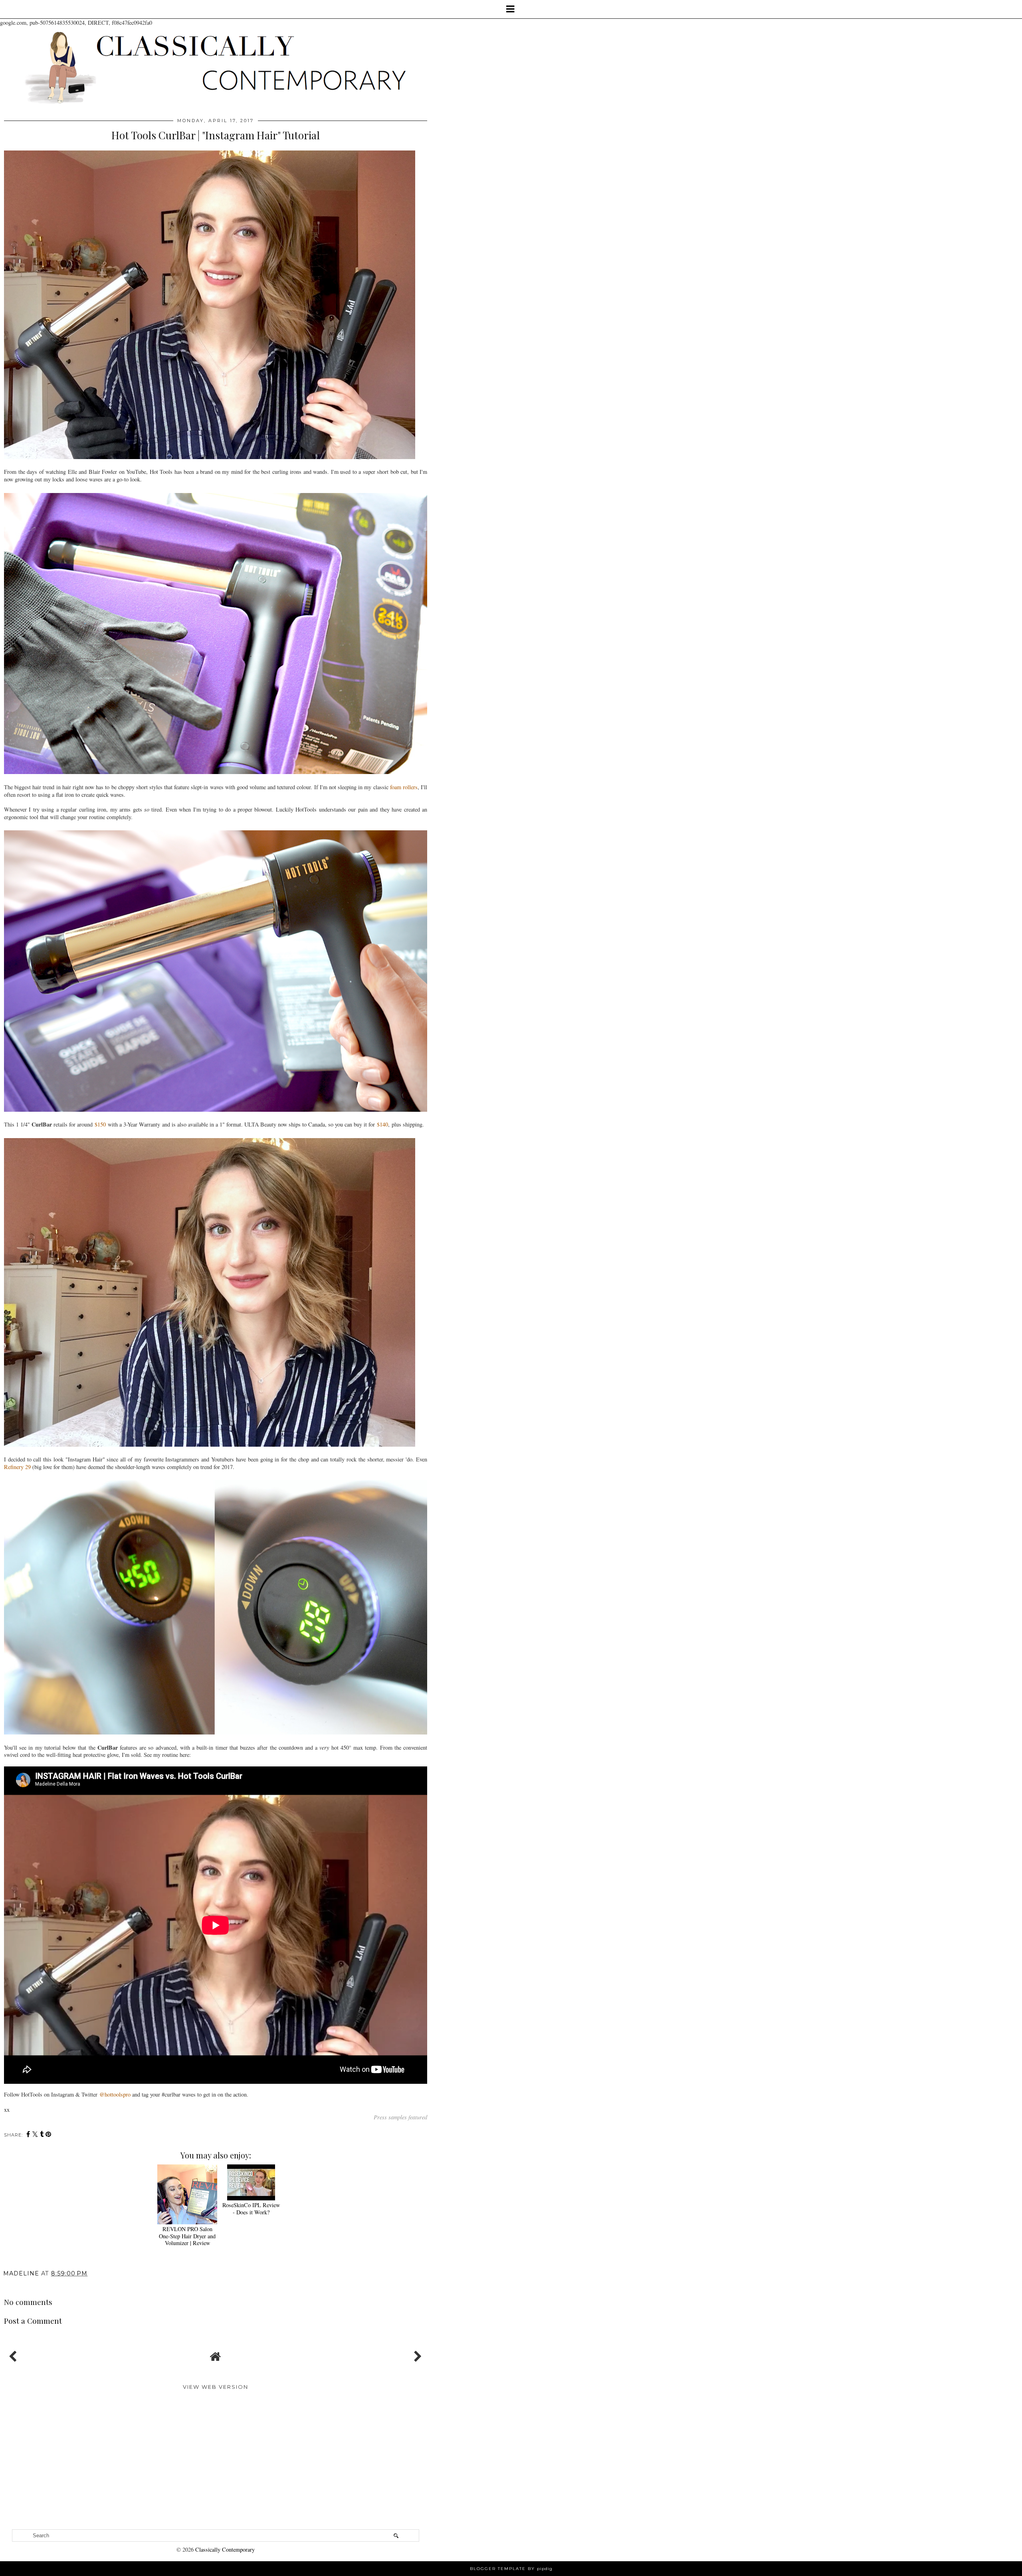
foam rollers (404, 787)
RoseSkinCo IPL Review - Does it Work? (251, 2208)
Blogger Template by (511, 2569)
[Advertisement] (216, 2465)
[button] (511, 9)
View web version (216, 2387)
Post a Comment (33, 2321)
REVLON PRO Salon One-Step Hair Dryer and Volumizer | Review (187, 2236)
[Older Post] (417, 2354)
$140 (382, 1124)
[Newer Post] (14, 2354)
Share (17, 2285)
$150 (100, 1124)
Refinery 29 (17, 1467)
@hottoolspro (115, 2094)
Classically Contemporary (225, 2549)
